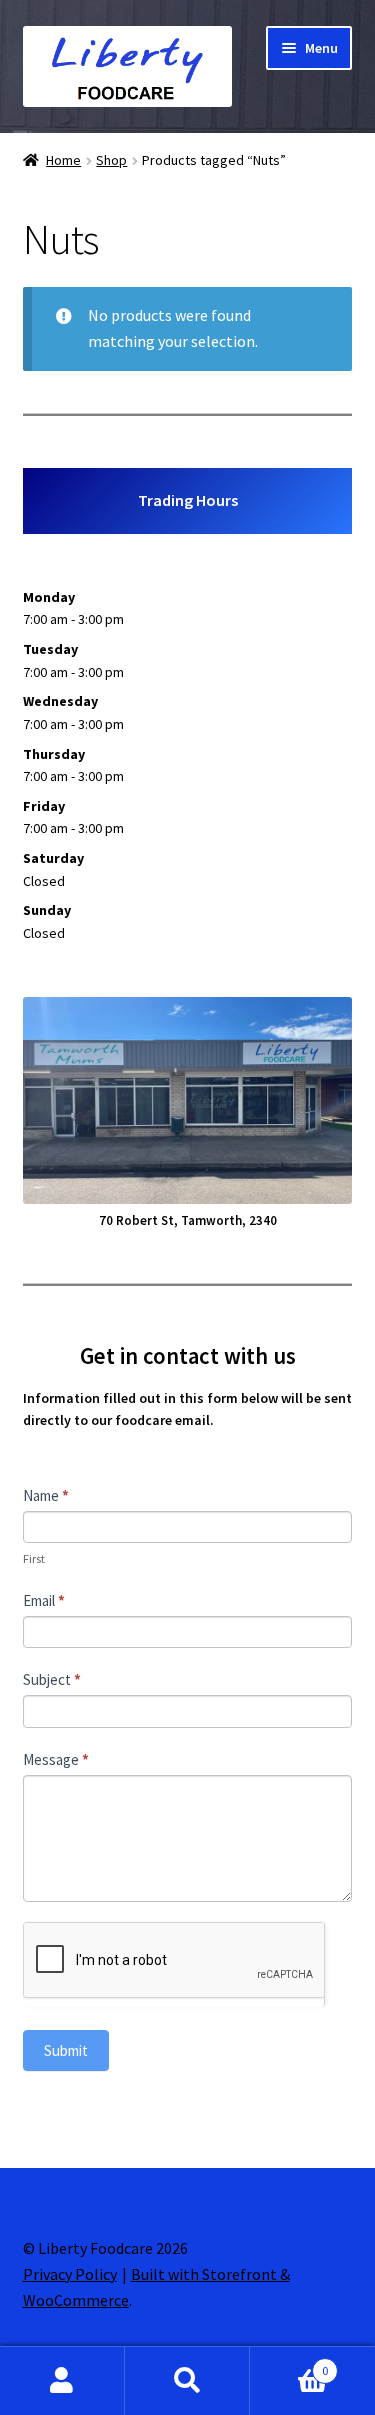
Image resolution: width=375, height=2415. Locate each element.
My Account (62, 2381)
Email (44, 1600)
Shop (111, 160)
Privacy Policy (70, 2274)
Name (46, 1495)
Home (63, 160)
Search (187, 2381)
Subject (52, 1679)
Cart (289, 2363)
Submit (66, 2050)
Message (56, 1759)
